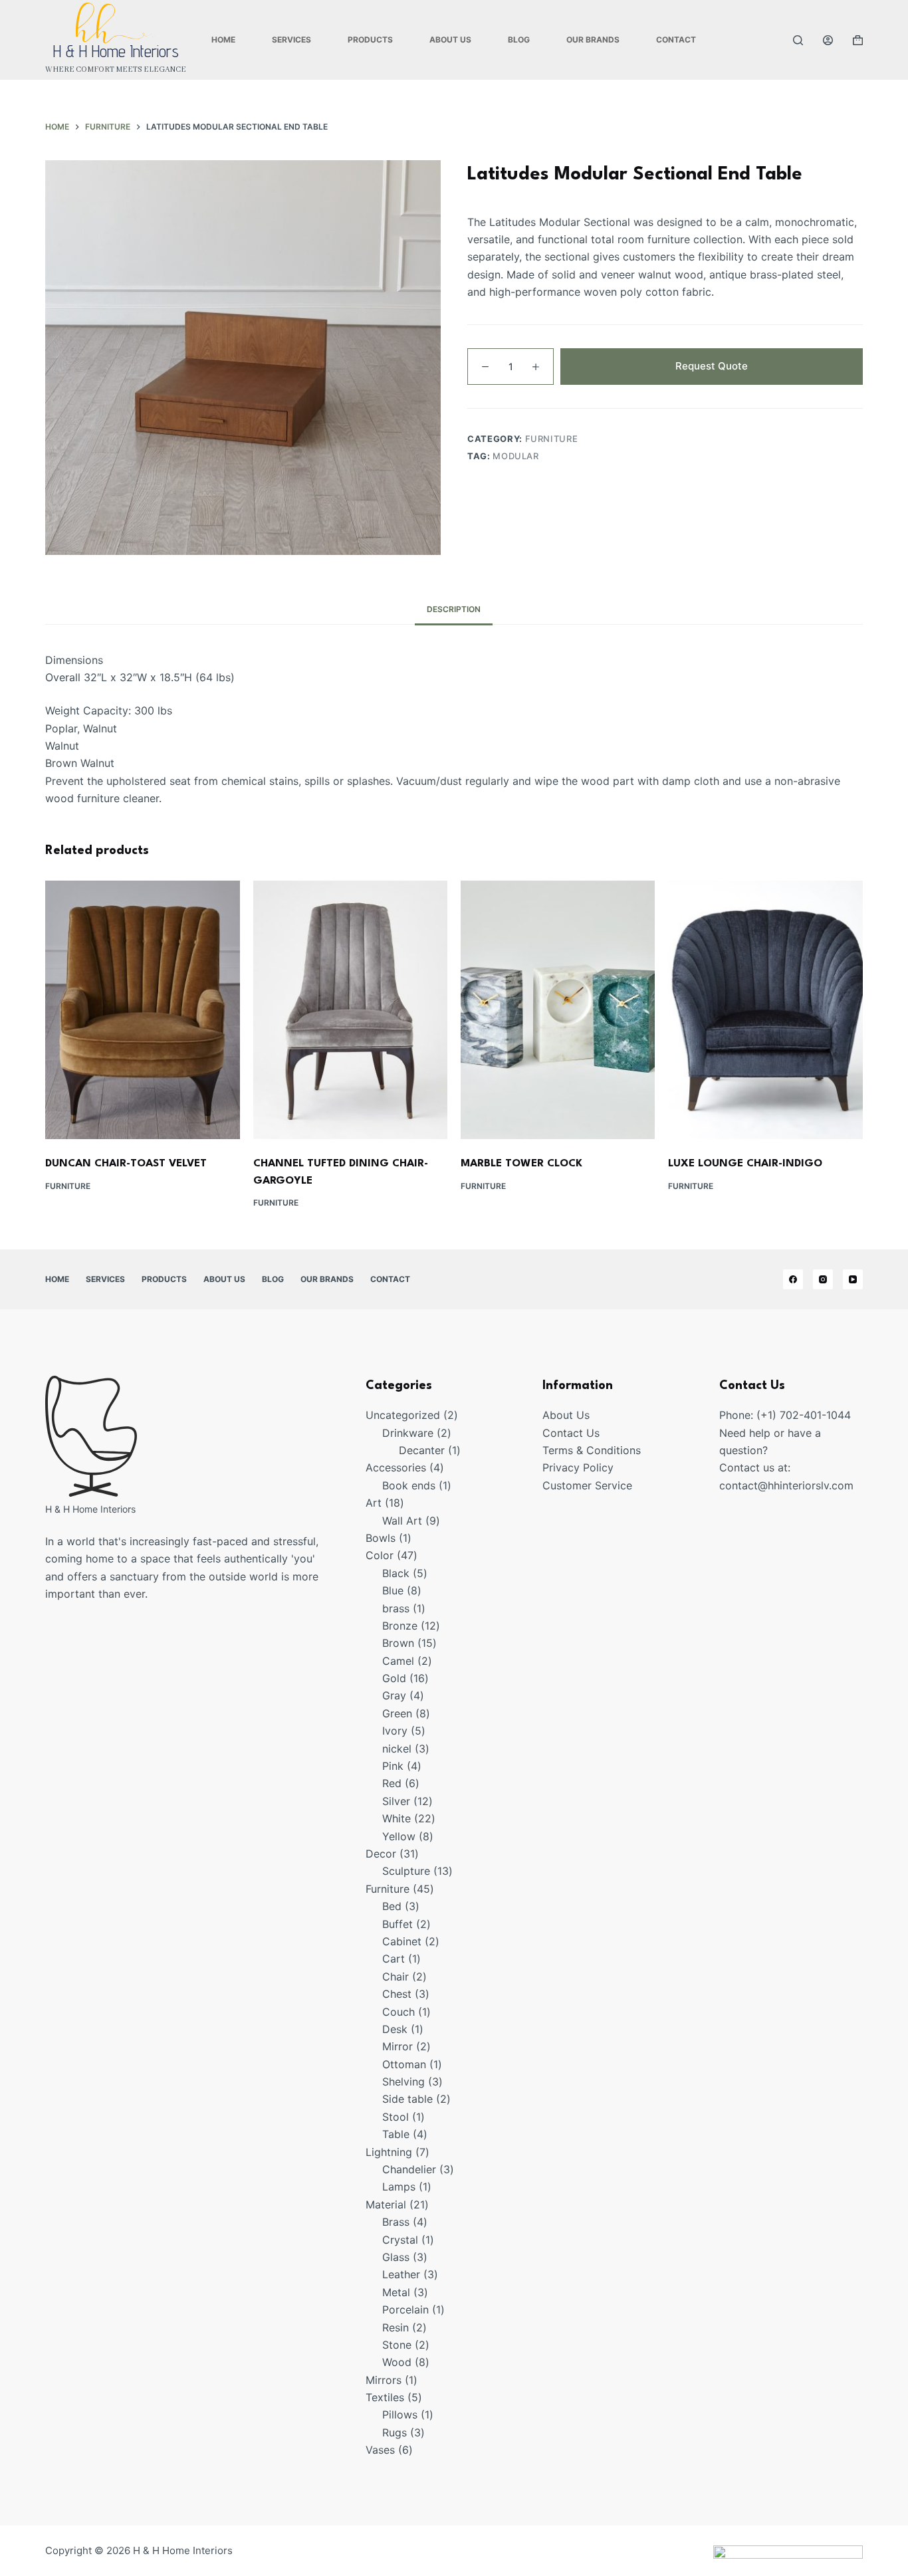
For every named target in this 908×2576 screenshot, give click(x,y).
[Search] (798, 40)
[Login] (828, 40)
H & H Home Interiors (116, 51)
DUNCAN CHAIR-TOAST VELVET (126, 1164)
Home (223, 40)
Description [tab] (454, 609)
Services (291, 40)
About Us (450, 40)
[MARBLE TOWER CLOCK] (558, 1010)
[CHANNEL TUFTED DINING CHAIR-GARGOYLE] (350, 1010)
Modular (516, 456)
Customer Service (587, 1485)
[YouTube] (853, 1279)
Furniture (552, 439)
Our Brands (593, 40)
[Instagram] (823, 1279)
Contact (676, 40)
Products (370, 40)
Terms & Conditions (592, 1450)
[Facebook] (793, 1279)
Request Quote (712, 366)
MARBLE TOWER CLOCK (521, 1164)
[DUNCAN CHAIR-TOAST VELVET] (142, 1010)
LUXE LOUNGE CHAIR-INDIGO (745, 1164)
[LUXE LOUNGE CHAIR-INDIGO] (765, 1010)
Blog (519, 40)
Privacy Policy (578, 1467)
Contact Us (571, 1433)
